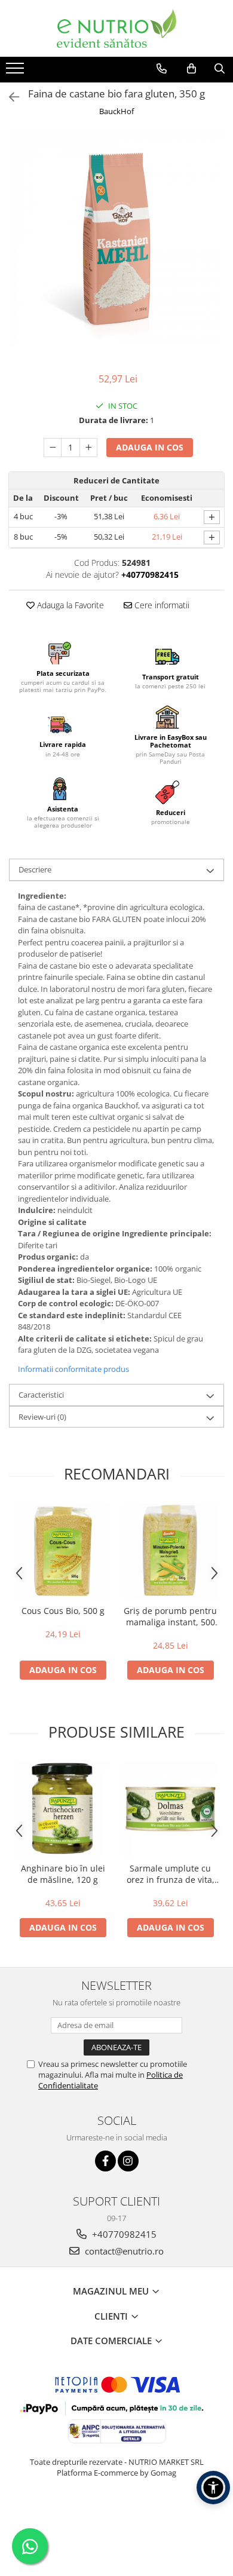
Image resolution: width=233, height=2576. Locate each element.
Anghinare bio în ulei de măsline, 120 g (63, 1874)
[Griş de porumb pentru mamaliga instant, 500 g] (170, 1551)
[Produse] (16, 72)
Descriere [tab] (35, 869)
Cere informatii (161, 605)
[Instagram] (128, 2161)
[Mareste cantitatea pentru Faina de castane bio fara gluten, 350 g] (88, 448)
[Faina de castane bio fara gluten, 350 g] (116, 240)
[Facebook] (105, 2161)
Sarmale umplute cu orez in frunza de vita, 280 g (171, 1874)
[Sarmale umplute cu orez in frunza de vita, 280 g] (170, 1809)
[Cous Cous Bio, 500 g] (63, 1551)
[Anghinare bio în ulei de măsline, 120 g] (63, 1809)
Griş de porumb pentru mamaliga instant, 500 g (170, 1616)
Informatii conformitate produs (73, 1369)
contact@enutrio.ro (123, 2251)
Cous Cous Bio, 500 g (63, 1611)
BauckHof (116, 111)
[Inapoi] (9, 97)
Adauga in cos (150, 447)
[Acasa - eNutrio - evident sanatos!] (116, 28)
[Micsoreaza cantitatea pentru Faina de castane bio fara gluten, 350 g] (53, 448)
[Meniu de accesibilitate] (213, 2488)
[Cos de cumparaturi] (191, 69)
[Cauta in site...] (220, 69)
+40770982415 (123, 2234)
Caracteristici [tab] (41, 1395)
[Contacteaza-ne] (162, 69)
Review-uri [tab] (42, 1417)
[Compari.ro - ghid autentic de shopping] (116, 2519)
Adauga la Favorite (69, 605)
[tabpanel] (116, 240)
